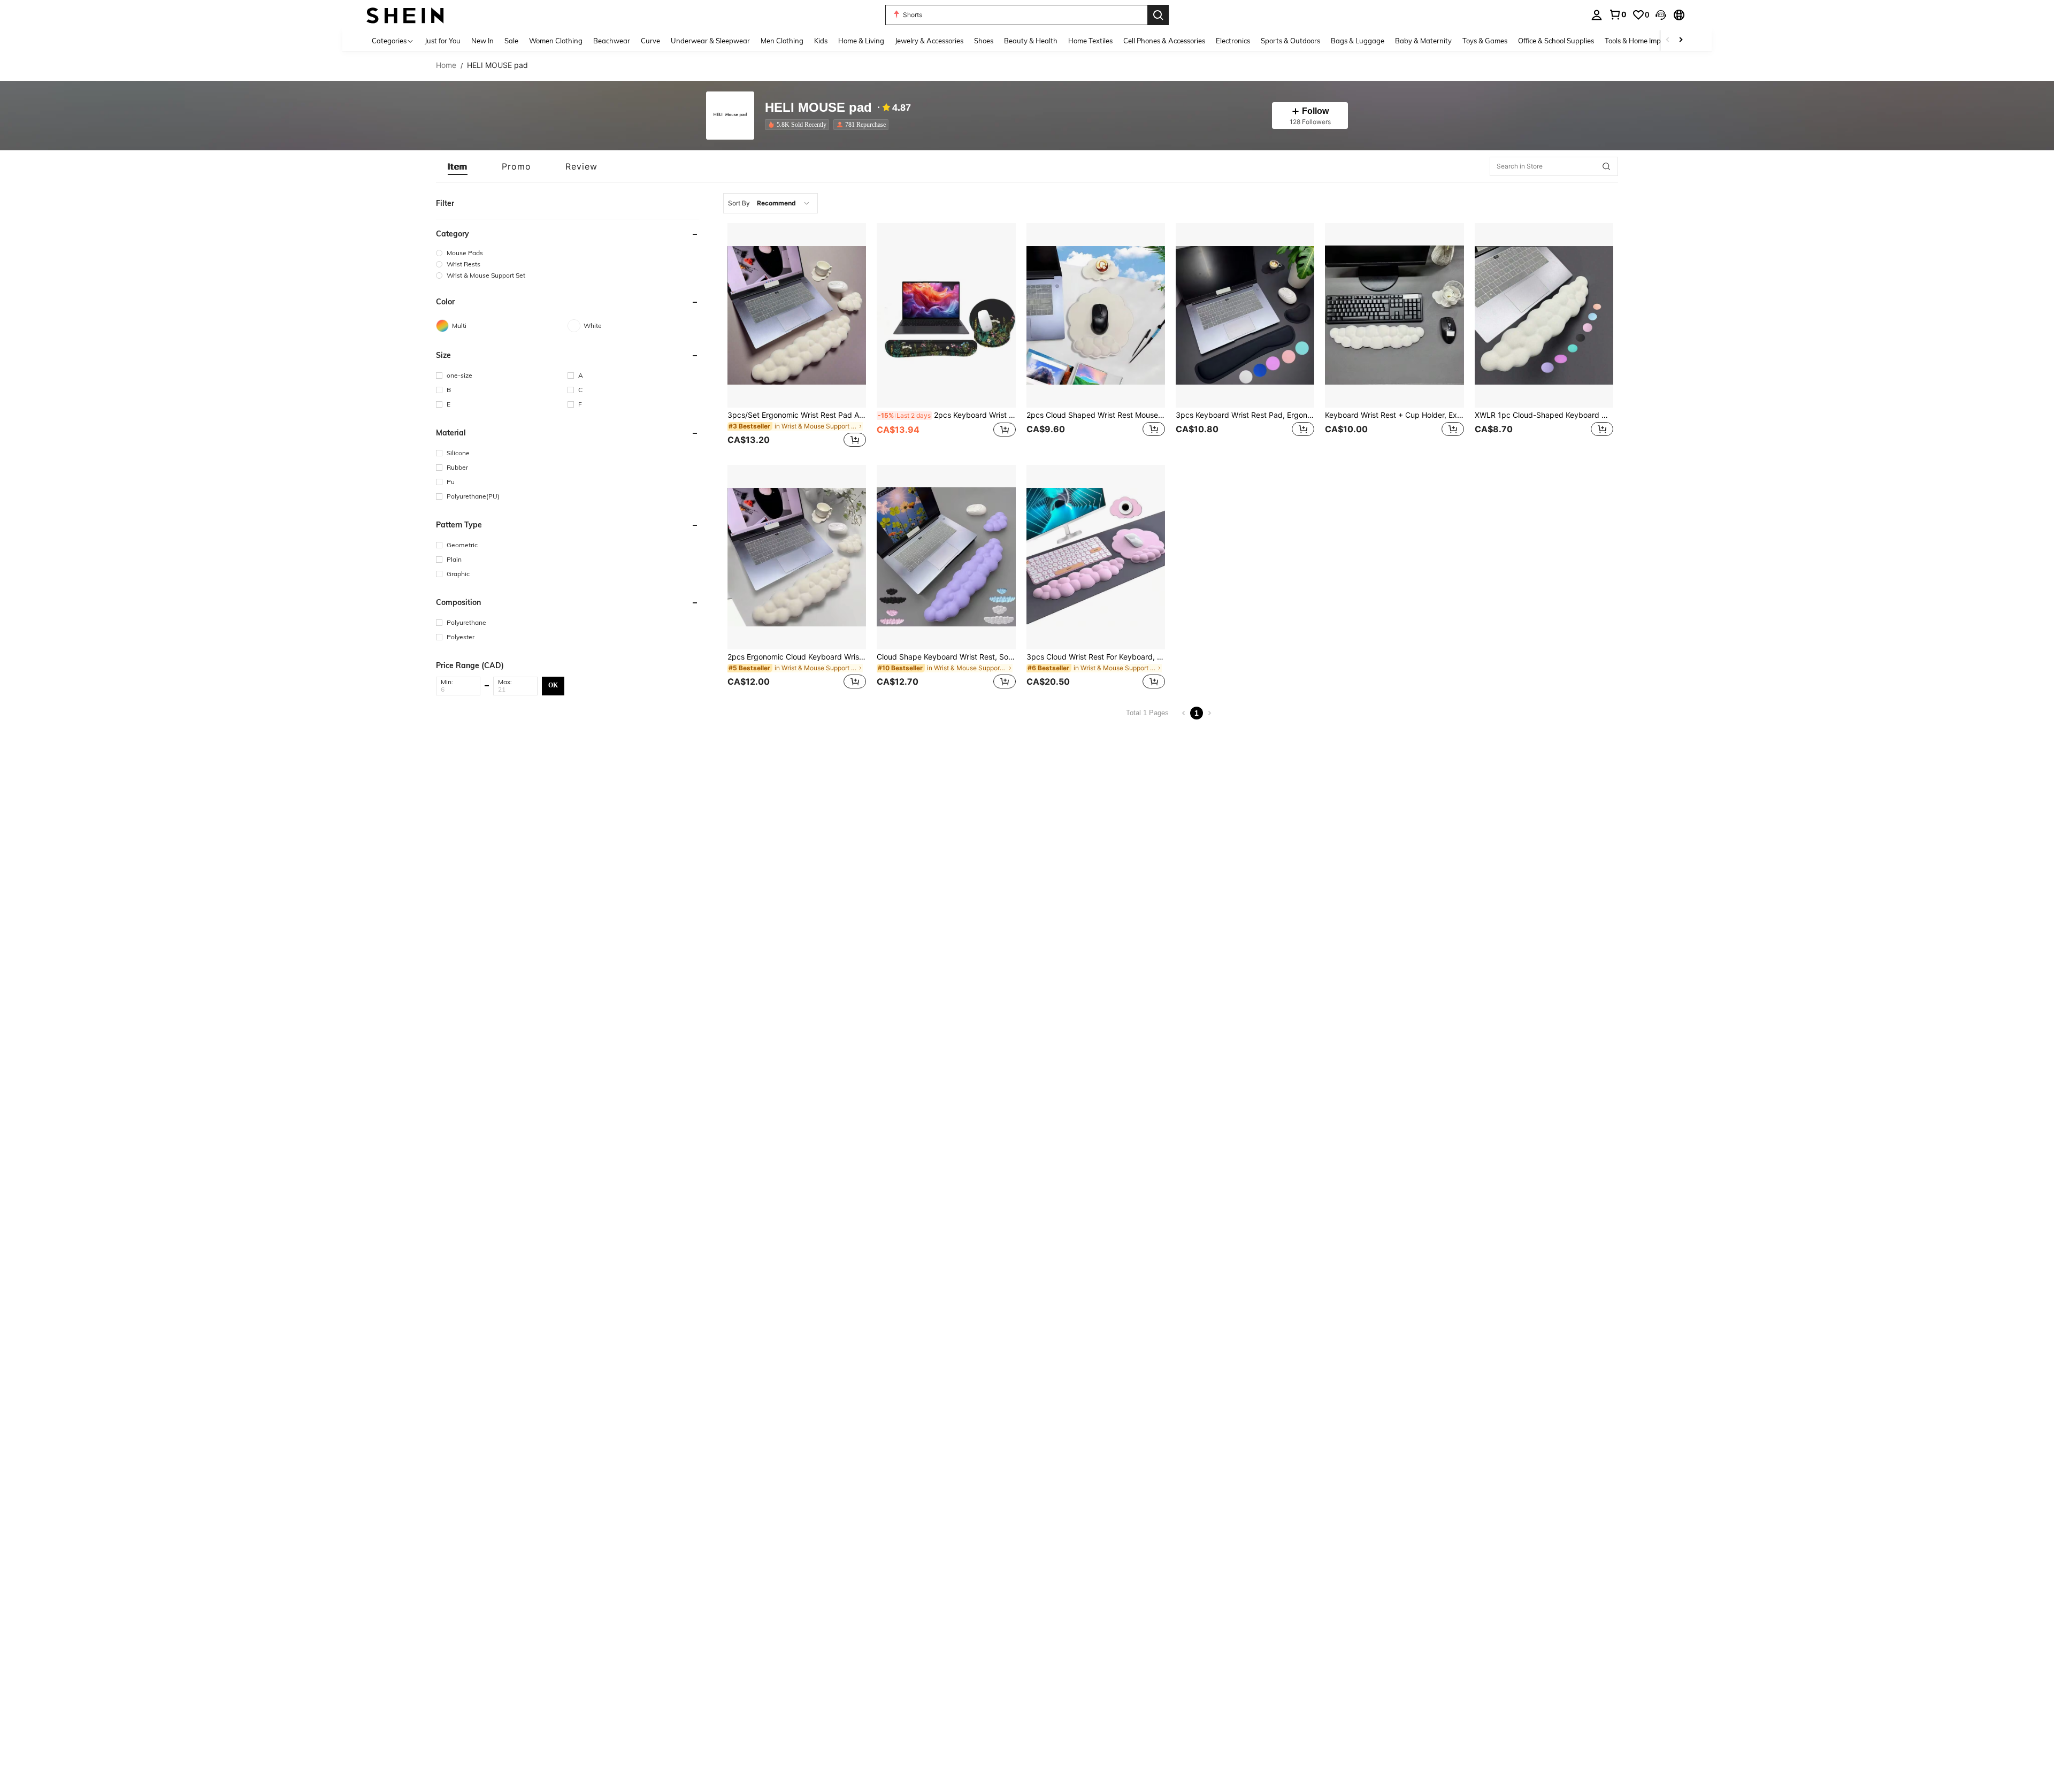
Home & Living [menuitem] (861, 41)
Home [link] (446, 65)
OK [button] (553, 685)
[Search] (1158, 15)
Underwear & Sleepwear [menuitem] (710, 41)
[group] (568, 253)
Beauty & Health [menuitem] (1031, 41)
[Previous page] (1184, 713)
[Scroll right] (1681, 40)
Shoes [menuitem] (984, 41)
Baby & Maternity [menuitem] (1423, 41)
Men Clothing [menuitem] (782, 41)
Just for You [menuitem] (443, 41)
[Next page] (1209, 713)
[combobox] (771, 203)
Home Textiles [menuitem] (1090, 41)
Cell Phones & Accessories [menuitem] (1164, 41)
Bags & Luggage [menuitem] (1358, 41)
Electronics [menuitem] (1233, 41)
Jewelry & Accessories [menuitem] (929, 41)
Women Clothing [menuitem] (556, 41)
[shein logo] (405, 15)
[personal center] (1597, 15)
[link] (1618, 14)
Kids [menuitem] (821, 41)
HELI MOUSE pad (818, 108)
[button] (1661, 15)
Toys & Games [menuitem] (1485, 41)
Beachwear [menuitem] (612, 41)
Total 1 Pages (1147, 713)
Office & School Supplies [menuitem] (1556, 41)
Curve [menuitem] (650, 41)
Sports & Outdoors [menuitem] (1290, 41)
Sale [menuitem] (511, 41)
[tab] (458, 166)
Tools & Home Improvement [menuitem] (1648, 41)
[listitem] (799, 125)
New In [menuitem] (482, 41)
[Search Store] (1606, 166)
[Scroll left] (1668, 40)
